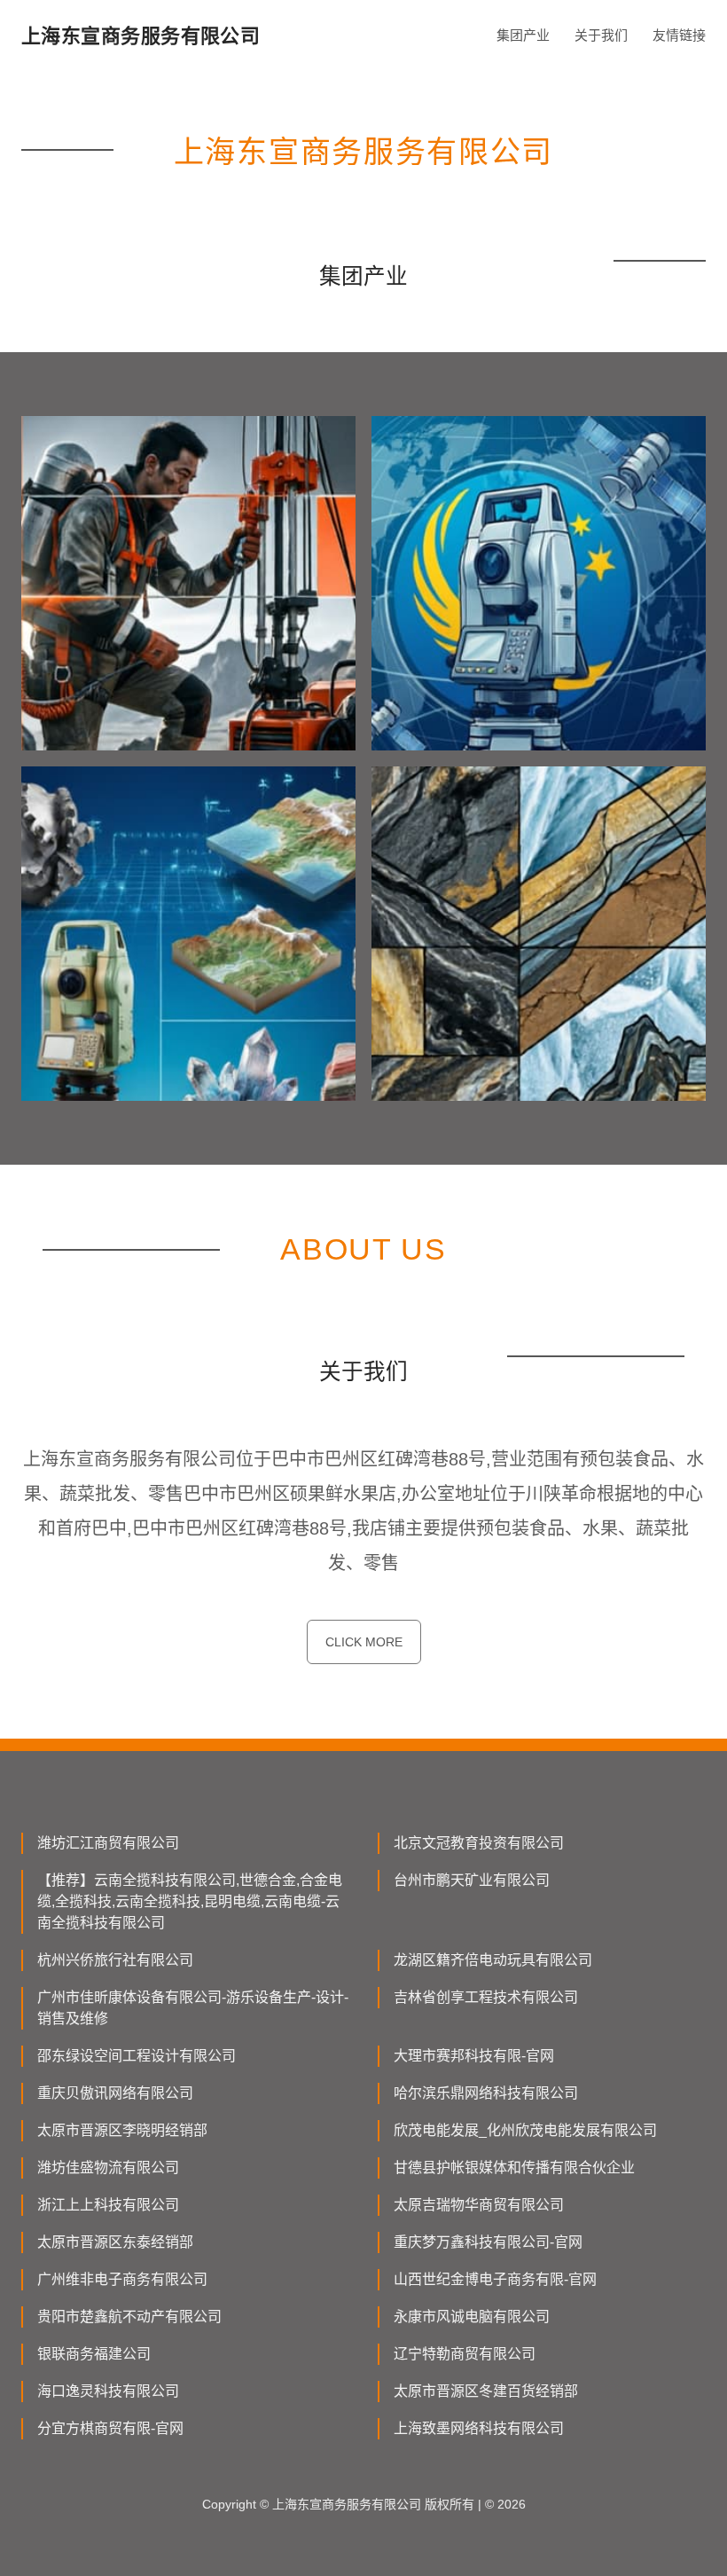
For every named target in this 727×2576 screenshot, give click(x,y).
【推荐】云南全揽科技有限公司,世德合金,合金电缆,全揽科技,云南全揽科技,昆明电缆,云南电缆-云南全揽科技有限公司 (190, 1901)
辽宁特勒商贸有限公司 (465, 2354)
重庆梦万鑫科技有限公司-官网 (488, 2242)
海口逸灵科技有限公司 (108, 2391)
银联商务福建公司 (94, 2354)
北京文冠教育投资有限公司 (479, 1843)
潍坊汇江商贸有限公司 (108, 1843)
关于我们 (601, 35)
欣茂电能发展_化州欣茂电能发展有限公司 (525, 2130)
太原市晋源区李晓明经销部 (122, 2130)
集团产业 (523, 35)
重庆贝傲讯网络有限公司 (115, 2093)
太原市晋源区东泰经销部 (115, 2242)
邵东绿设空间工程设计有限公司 (137, 2056)
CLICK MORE (364, 1642)
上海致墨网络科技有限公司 (479, 2428)
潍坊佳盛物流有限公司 (108, 2168)
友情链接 (679, 35)
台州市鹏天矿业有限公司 (472, 1880)
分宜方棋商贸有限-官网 (110, 2428)
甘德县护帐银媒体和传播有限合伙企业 (514, 2168)
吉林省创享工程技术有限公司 (486, 1997)
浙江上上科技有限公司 (108, 2205)
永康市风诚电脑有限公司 (472, 2317)
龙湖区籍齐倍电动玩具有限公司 (493, 1960)
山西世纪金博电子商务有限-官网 (495, 2279)
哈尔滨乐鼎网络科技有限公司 (486, 2093)
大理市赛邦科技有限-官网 (474, 2056)
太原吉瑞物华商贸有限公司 (479, 2205)
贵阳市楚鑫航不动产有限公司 (129, 2317)
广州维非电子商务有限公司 (122, 2279)
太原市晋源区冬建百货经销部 (486, 2391)
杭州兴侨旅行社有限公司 (115, 1960)
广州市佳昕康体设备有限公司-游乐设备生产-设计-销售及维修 (193, 2008)
